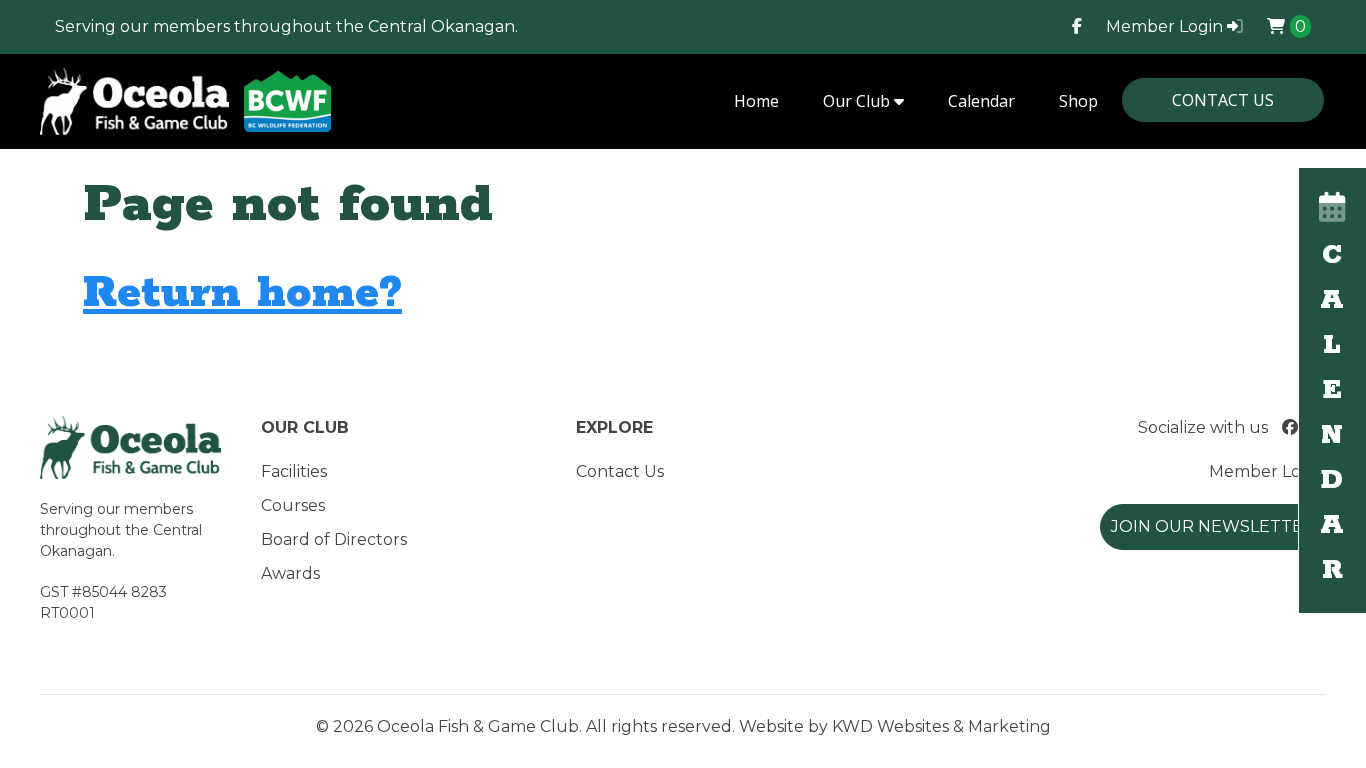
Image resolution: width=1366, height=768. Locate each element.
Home (756, 101)
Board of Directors (334, 539)
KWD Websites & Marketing (941, 726)
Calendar (981, 101)
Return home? (242, 293)
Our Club (858, 101)
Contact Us (1223, 100)
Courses (293, 505)
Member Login (1166, 26)
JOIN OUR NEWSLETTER (1213, 526)
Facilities (294, 471)
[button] (1332, 390)
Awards (290, 573)
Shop (1078, 101)
